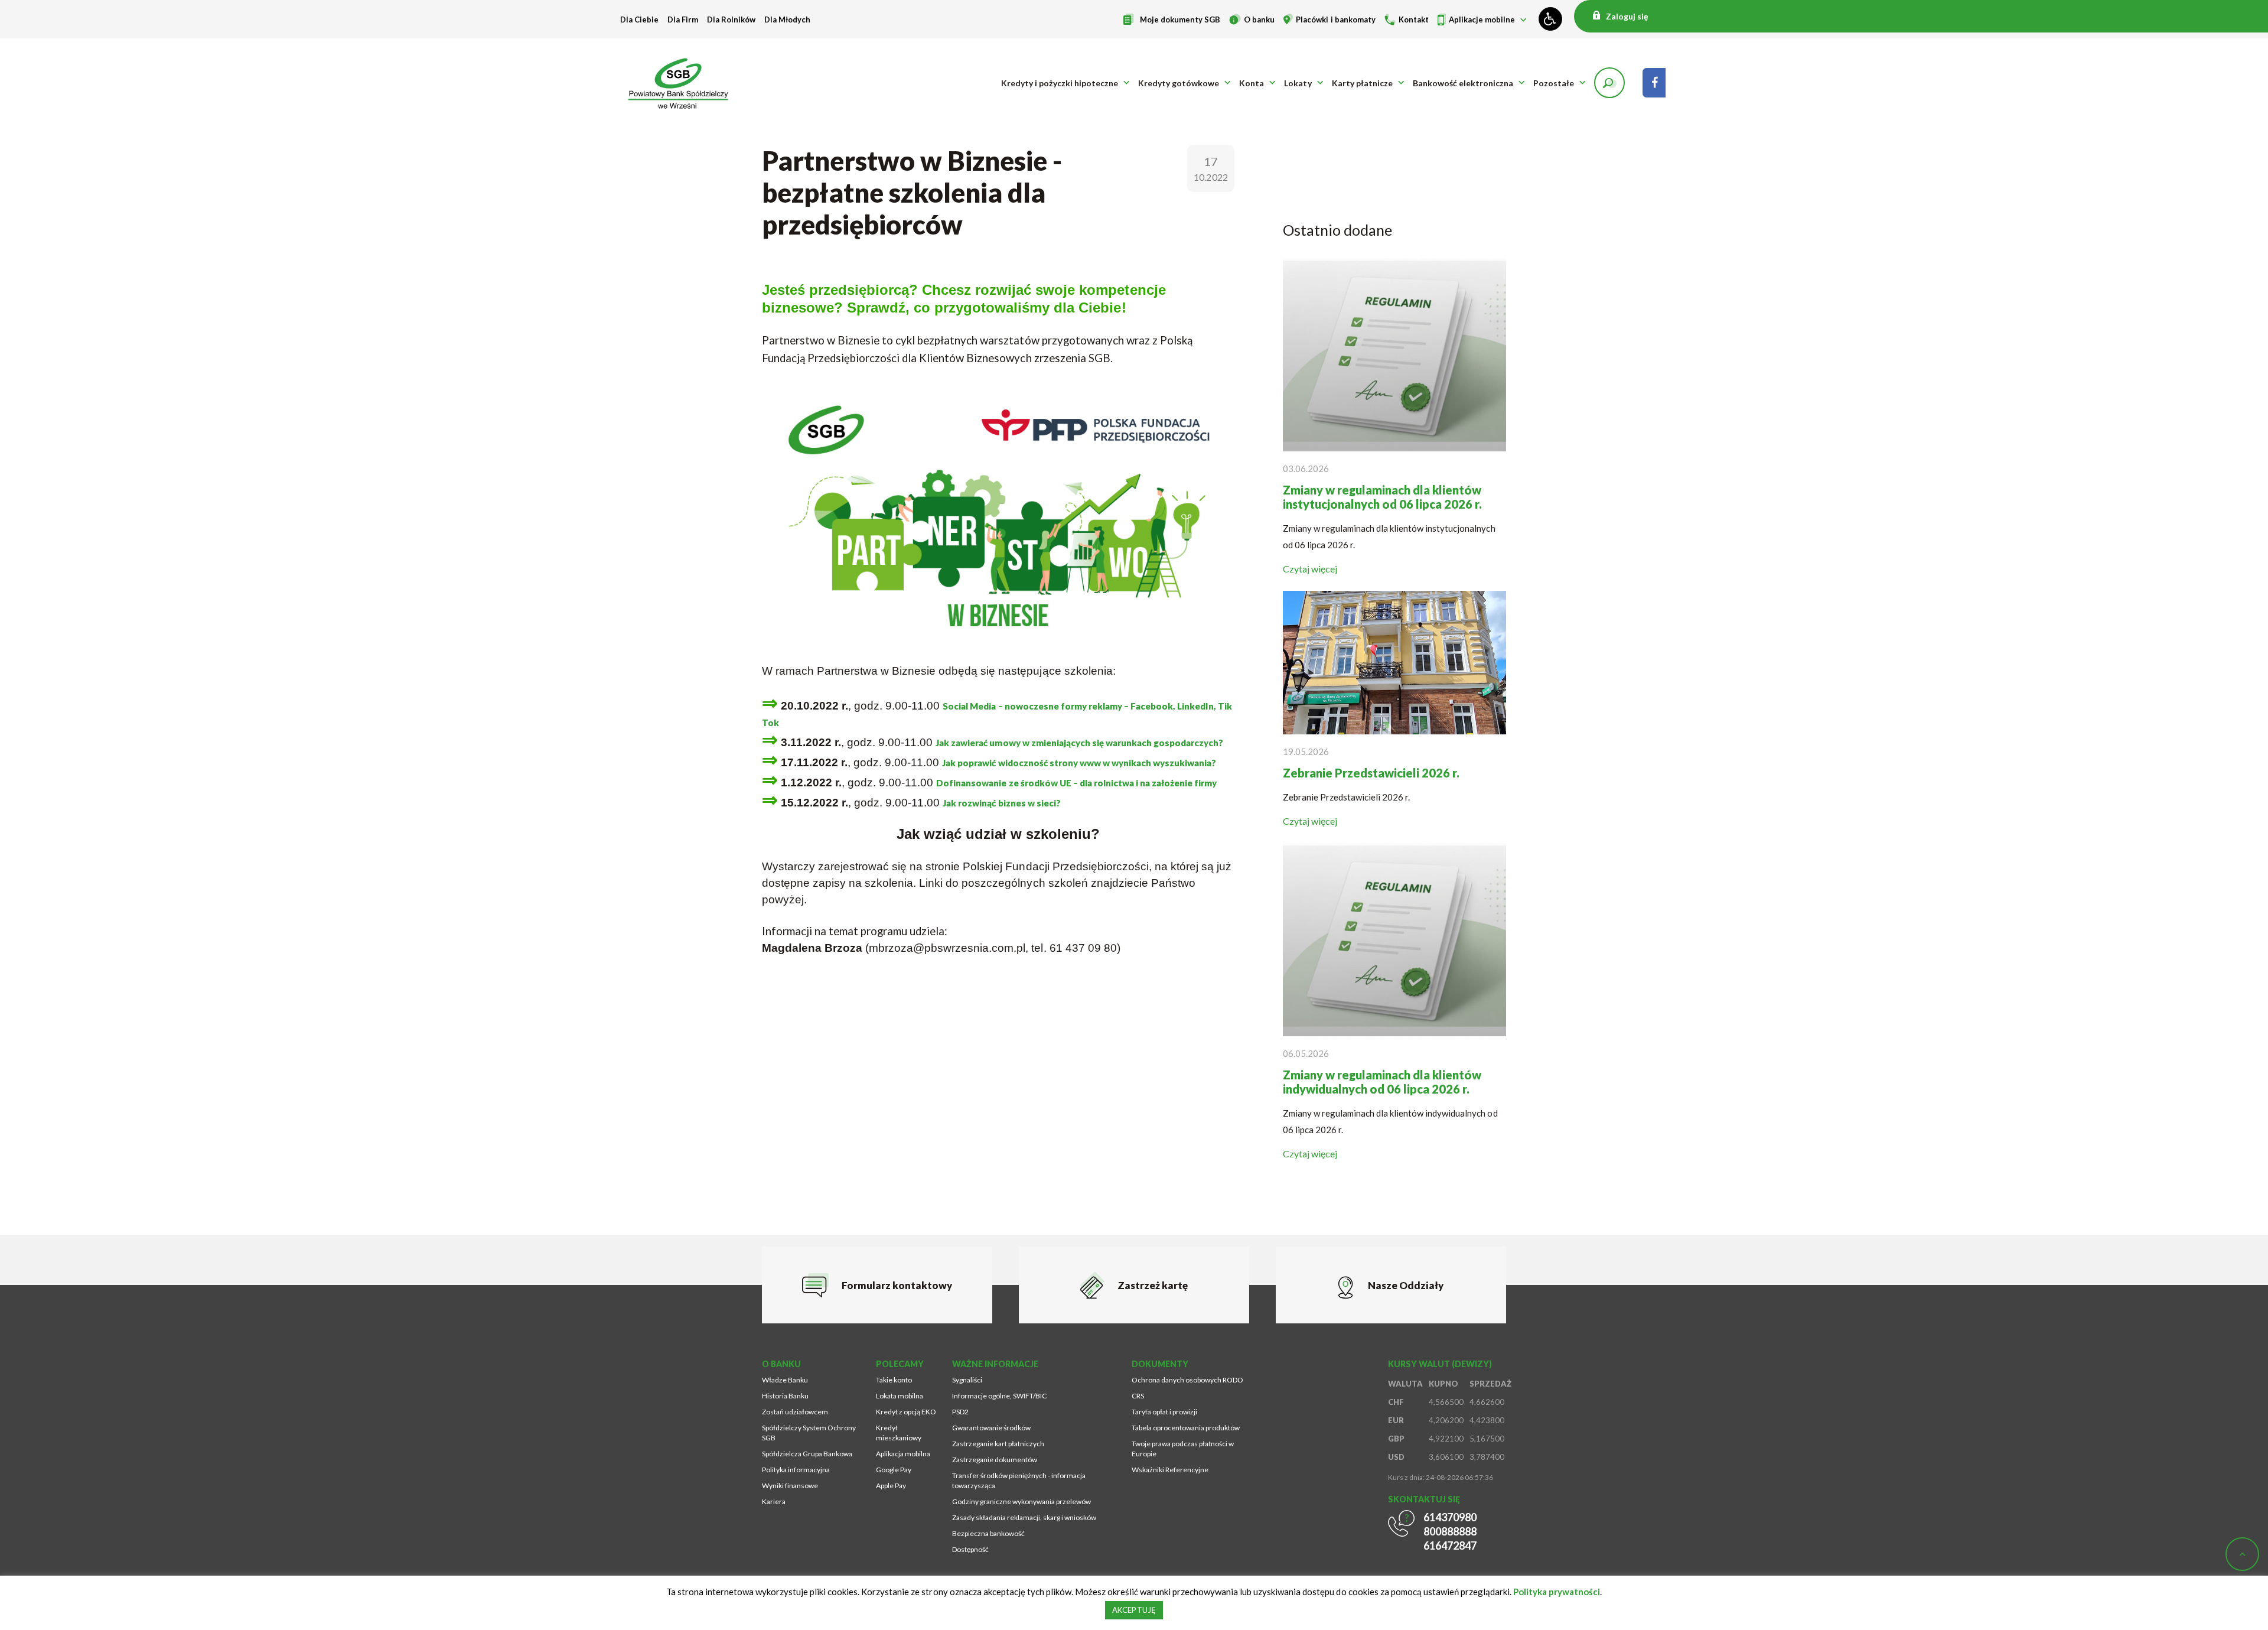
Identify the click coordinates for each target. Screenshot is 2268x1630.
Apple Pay (891, 1486)
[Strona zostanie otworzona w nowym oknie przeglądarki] (1654, 83)
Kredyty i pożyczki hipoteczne (1060, 83)
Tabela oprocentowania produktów (1186, 1428)
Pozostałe (1554, 83)
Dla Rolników (731, 19)
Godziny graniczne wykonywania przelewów (1021, 1502)
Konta (1252, 83)
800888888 (1450, 1531)
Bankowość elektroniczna (1463, 83)
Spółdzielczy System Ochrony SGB (809, 1433)
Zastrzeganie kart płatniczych (998, 1444)
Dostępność (970, 1549)
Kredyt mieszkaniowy (899, 1433)
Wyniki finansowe (790, 1486)
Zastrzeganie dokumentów (995, 1460)
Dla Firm (683, 19)
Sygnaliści (967, 1380)
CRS (1138, 1396)
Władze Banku (785, 1380)
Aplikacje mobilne (1482, 19)
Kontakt (1414, 19)
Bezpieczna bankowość (988, 1533)
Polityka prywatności (1557, 1592)
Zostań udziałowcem (795, 1412)
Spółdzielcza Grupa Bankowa (807, 1454)
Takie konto (894, 1380)
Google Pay (894, 1470)
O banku (1259, 19)
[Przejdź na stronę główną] (682, 83)
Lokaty (1298, 83)
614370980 (1450, 1517)
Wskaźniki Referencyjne (1170, 1470)
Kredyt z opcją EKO (906, 1412)
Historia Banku (785, 1396)
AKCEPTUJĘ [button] (1134, 1610)
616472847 (1450, 1546)
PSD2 (960, 1412)
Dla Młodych (787, 19)
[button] (1609, 83)
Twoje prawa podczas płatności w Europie (1183, 1449)
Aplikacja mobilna (903, 1454)
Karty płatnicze (1362, 83)
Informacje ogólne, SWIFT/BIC (999, 1396)
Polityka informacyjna (796, 1470)
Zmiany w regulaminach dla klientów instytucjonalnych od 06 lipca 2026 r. (1382, 497)
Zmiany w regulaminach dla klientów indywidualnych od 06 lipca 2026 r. (1382, 1082)
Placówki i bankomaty (1335, 19)
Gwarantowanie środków (991, 1428)
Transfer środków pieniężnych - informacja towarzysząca (1019, 1481)
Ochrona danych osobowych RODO (1187, 1380)
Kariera (774, 1502)
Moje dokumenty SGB (1180, 19)
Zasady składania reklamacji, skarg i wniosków (1024, 1517)
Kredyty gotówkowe (1179, 83)
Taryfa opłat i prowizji (1164, 1412)
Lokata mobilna (900, 1396)
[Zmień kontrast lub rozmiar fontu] (1550, 19)
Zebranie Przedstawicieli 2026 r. (1371, 773)
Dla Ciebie (639, 19)
